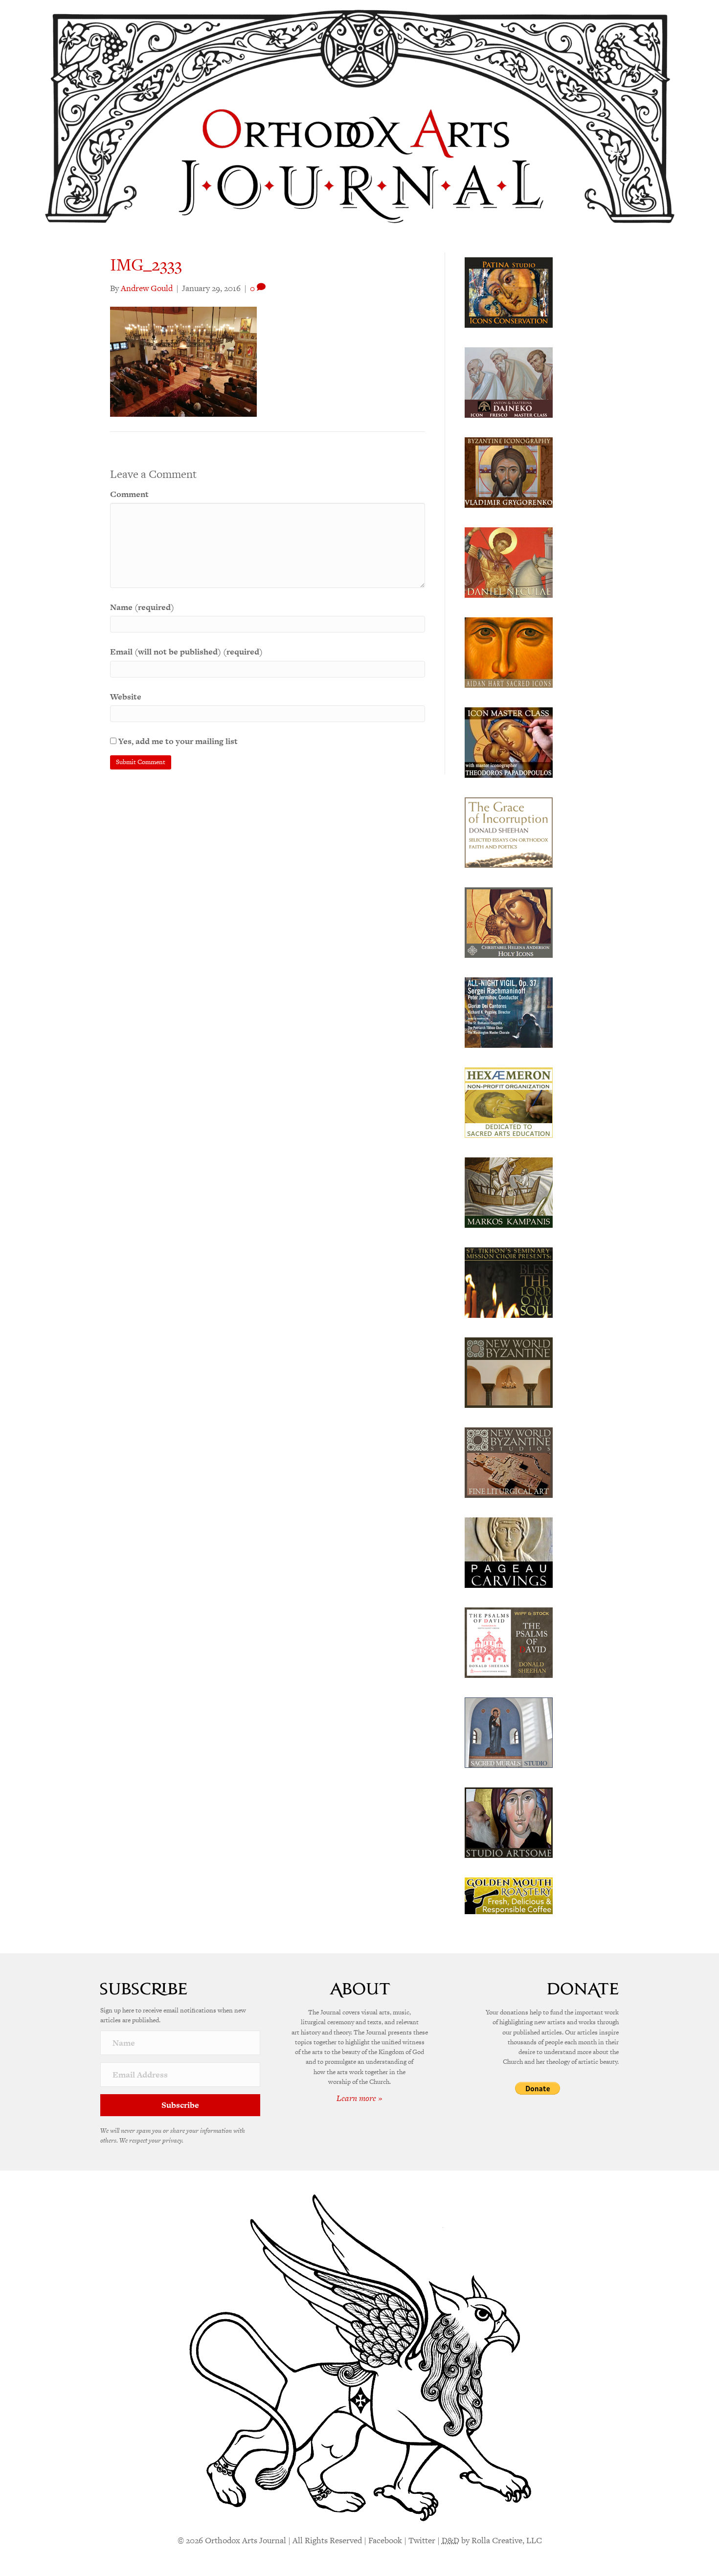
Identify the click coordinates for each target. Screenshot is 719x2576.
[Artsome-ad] (509, 1822)
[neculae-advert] (509, 562)
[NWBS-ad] (509, 1462)
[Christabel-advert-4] (509, 922)
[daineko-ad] (509, 382)
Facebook (385, 2540)
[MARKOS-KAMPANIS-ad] (509, 1192)
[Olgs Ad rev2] (509, 292)
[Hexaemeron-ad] (509, 1102)
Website (126, 697)
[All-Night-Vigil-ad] (509, 1012)
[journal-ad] (509, 1552)
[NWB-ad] (509, 1372)
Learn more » (359, 2098)
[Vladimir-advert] (509, 472)
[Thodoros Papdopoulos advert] (509, 742)
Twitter (422, 2540)
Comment (129, 494)
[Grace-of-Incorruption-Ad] (509, 832)
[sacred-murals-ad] (509, 1732)
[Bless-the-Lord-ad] (509, 1282)
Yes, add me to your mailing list (177, 741)
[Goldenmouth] (509, 1895)
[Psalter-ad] (509, 1642)
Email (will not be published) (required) (186, 652)
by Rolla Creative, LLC (492, 2540)
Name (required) (142, 607)
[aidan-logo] (509, 652)
